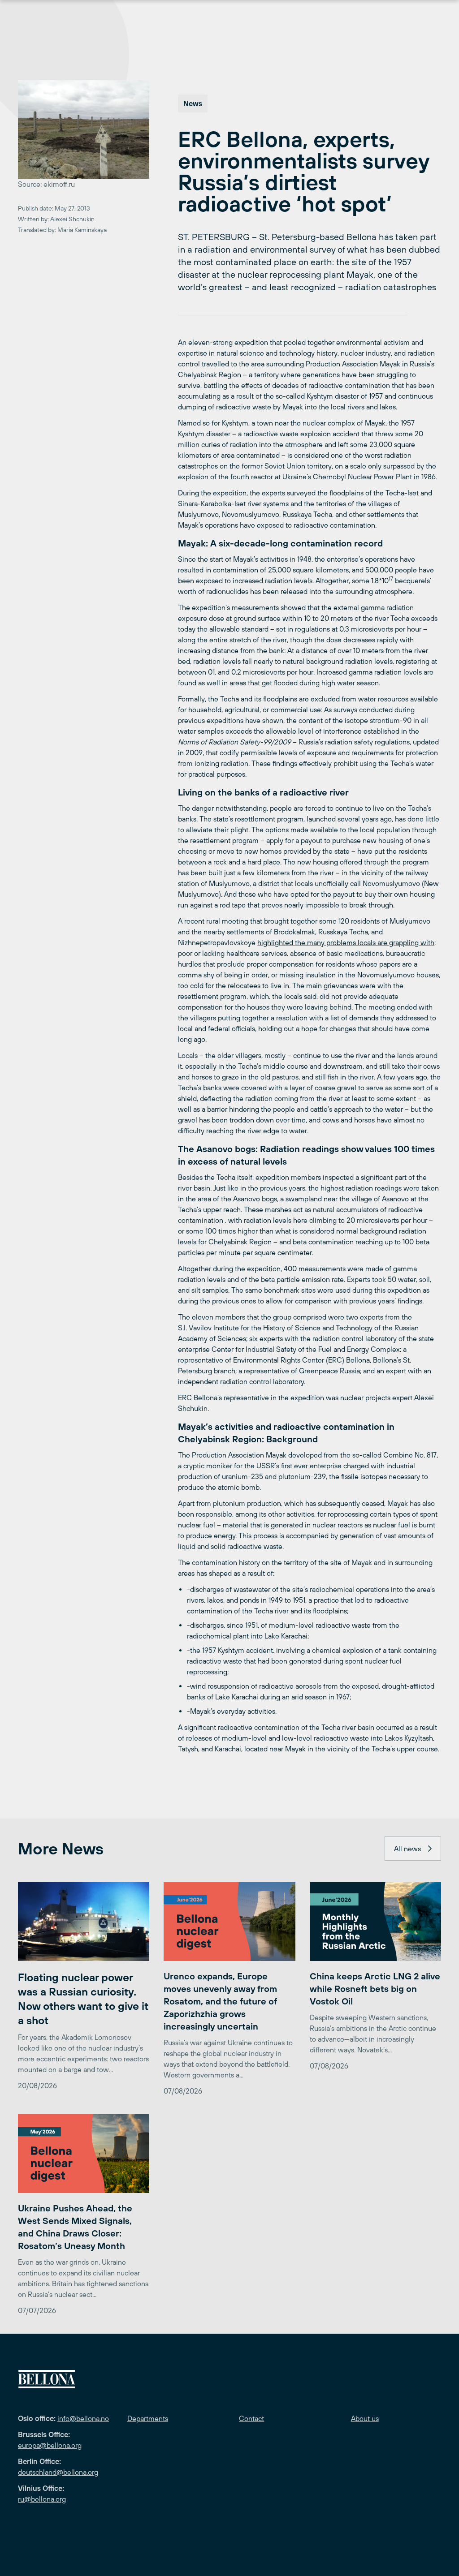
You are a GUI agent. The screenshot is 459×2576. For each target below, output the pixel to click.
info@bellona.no (83, 2418)
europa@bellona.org (50, 2445)
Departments (148, 2418)
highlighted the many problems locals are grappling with (346, 942)
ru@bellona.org (42, 2499)
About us (365, 2418)
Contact (251, 2418)
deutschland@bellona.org (58, 2472)
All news (407, 1849)
